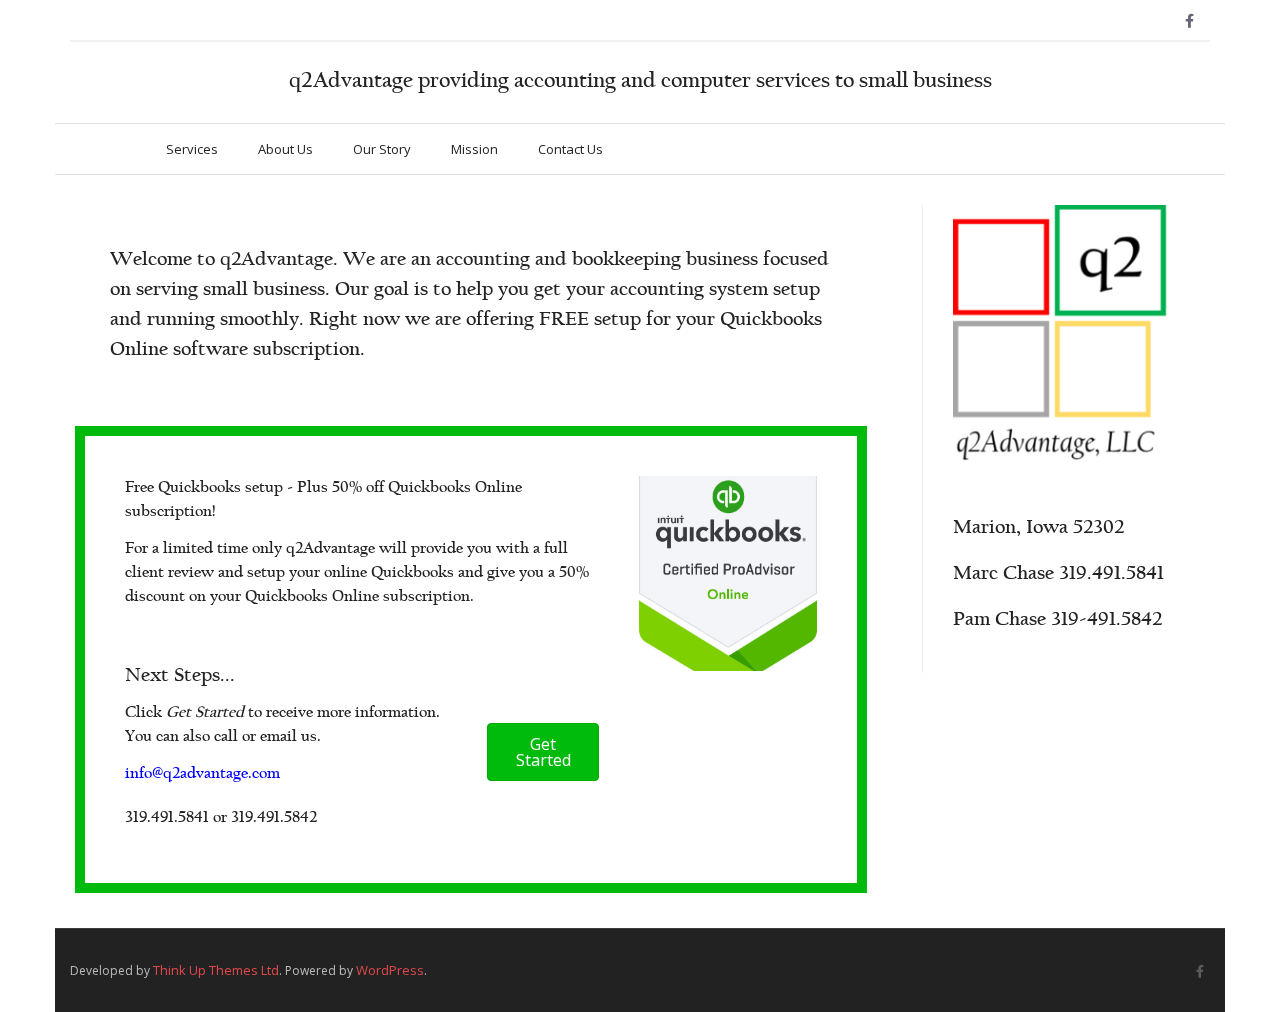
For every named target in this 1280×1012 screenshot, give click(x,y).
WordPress (390, 970)
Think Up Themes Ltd (216, 970)
